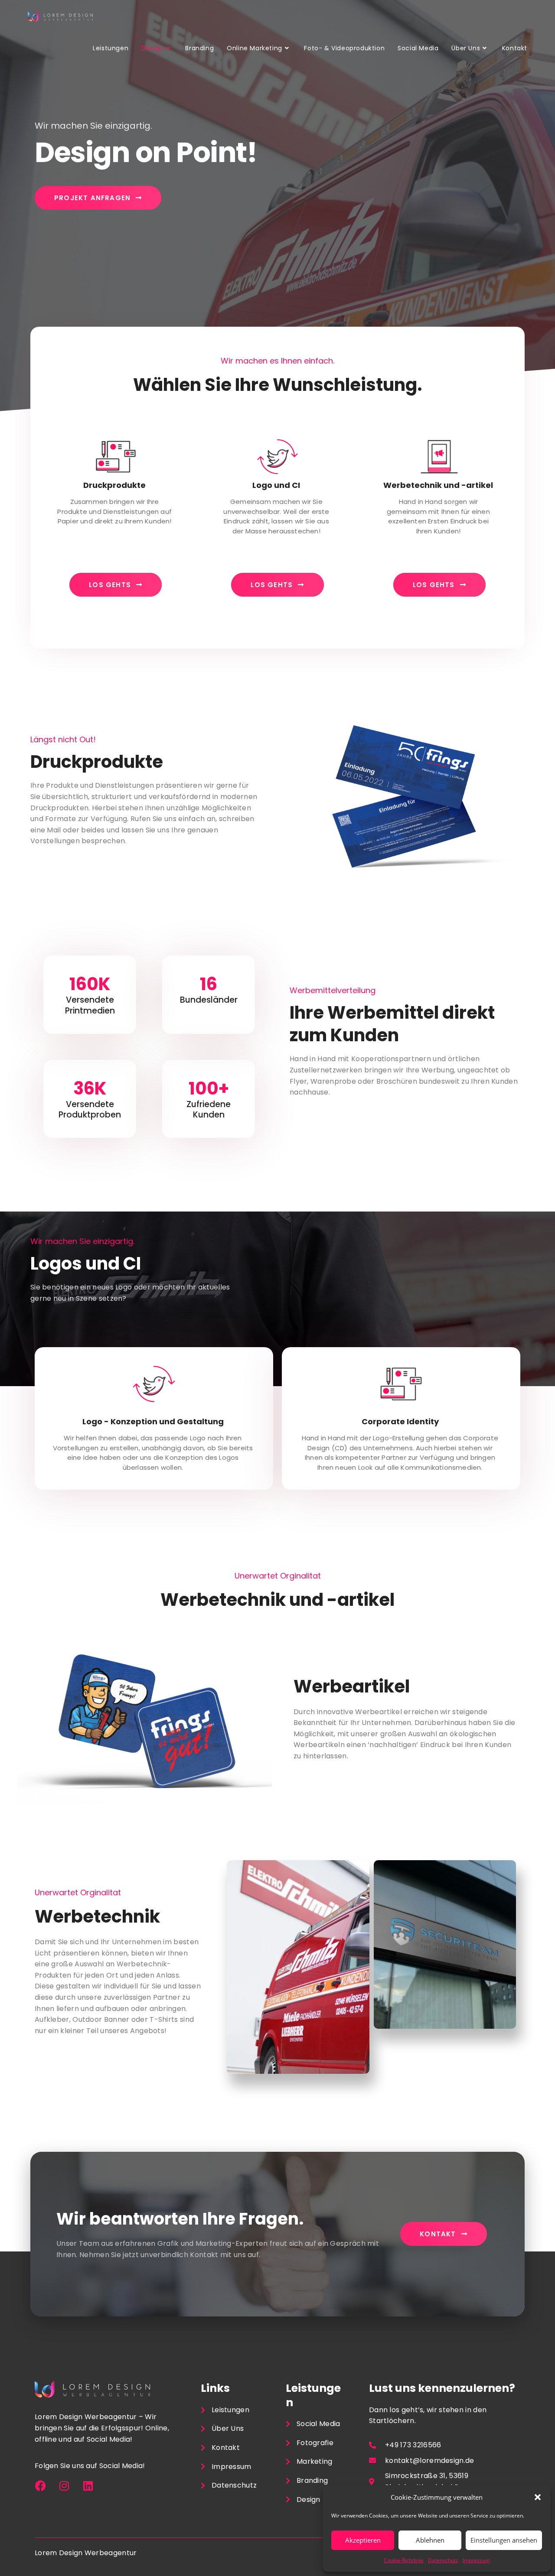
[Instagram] (64, 2486)
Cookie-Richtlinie (404, 2560)
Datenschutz (443, 2560)
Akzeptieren (363, 2540)
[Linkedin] (88, 2486)
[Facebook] (40, 2486)
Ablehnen (430, 2540)
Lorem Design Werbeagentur (86, 2553)
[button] (538, 2497)
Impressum (476, 2560)
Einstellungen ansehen (504, 2540)
